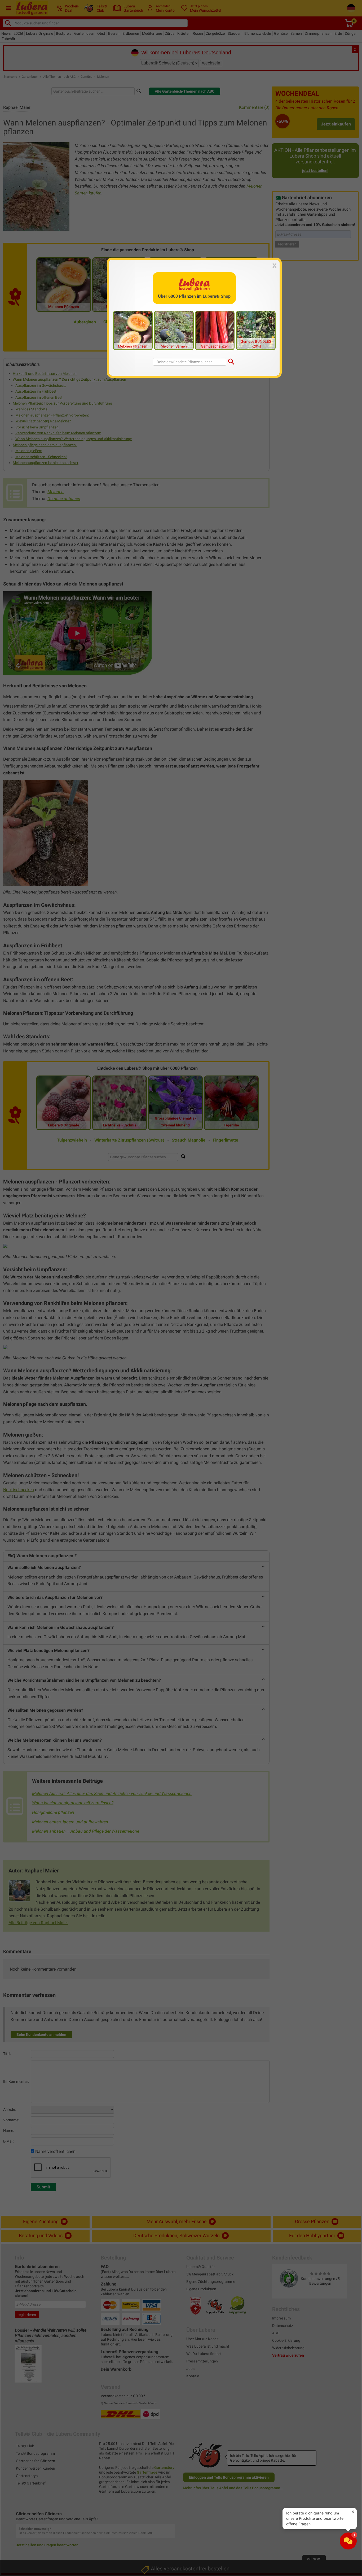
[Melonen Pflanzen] (133, 330)
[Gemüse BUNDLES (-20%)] (256, 330)
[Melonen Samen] (174, 330)
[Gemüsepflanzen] (215, 330)
